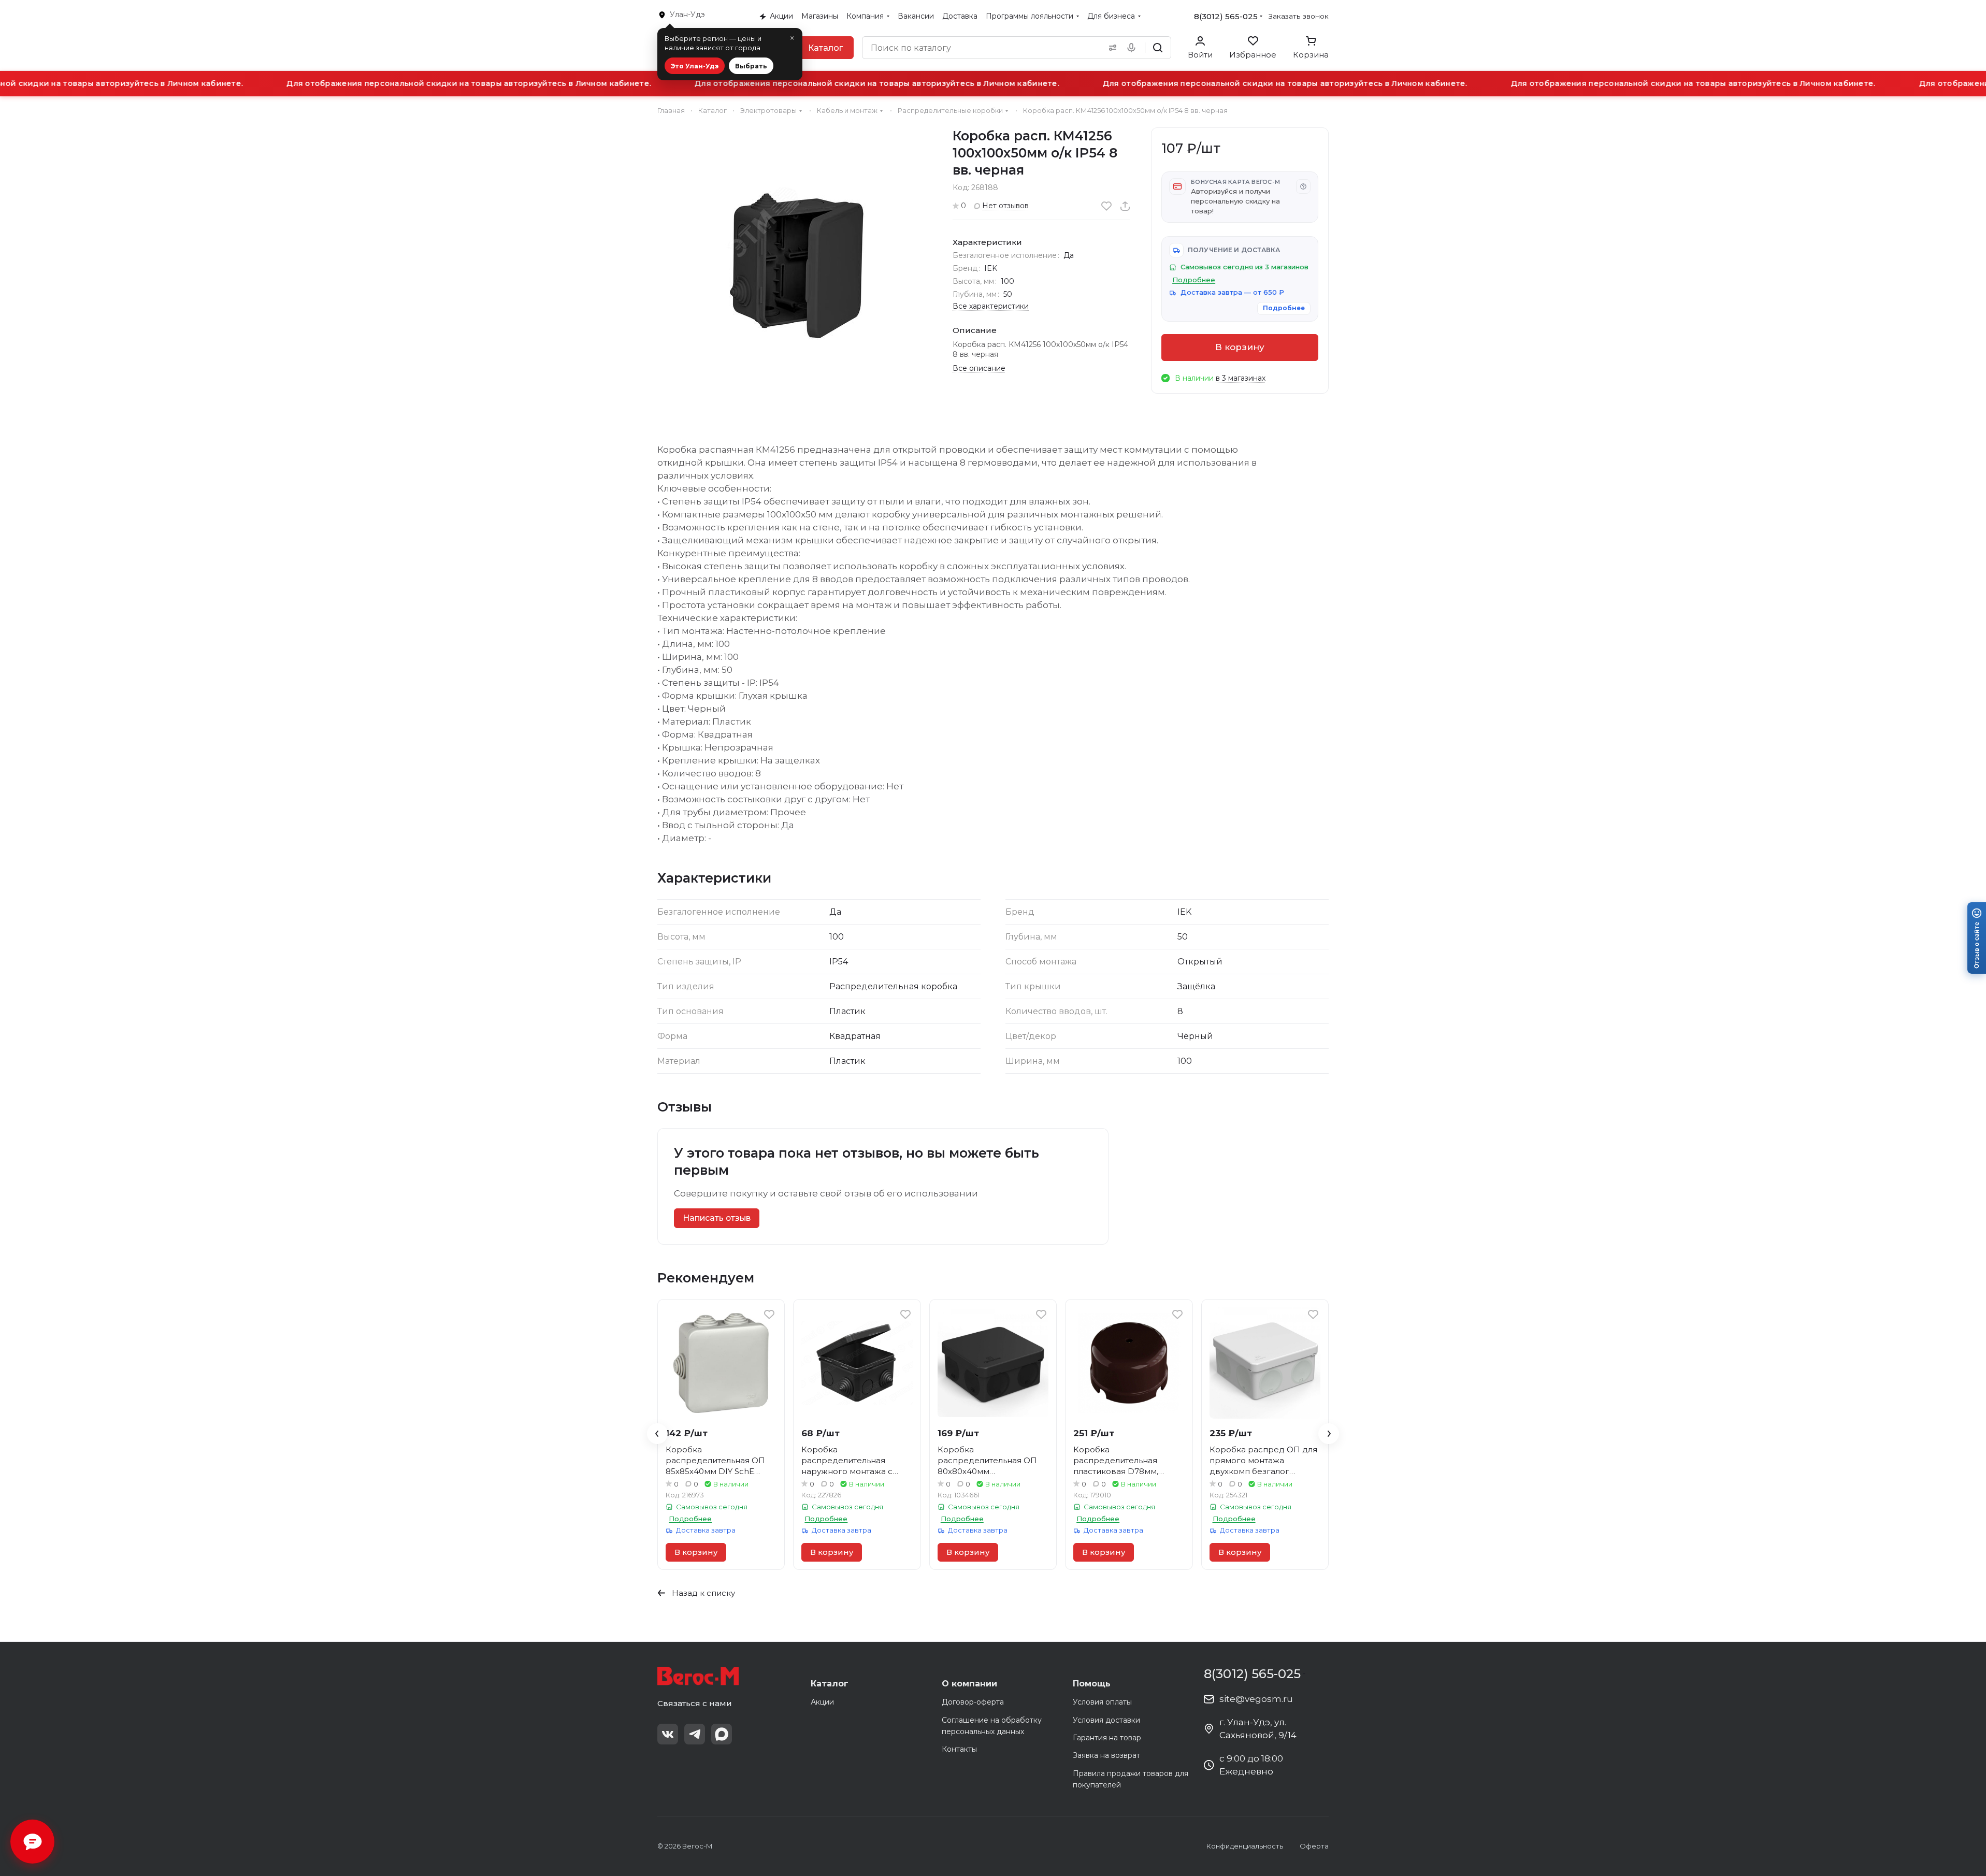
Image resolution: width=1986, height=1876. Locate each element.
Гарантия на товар (1107, 1738)
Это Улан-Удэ (695, 66)
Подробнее (1284, 308)
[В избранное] (1106, 206)
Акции (822, 1702)
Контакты (959, 1749)
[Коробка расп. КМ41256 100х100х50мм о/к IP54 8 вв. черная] (795, 265)
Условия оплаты (1102, 1702)
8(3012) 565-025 (1226, 16)
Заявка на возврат (1106, 1755)
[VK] (668, 1734)
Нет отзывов (1005, 206)
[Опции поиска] (1111, 48)
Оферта (1314, 1846)
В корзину (1240, 347)
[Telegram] (695, 1734)
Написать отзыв (717, 1218)
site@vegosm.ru (1256, 1699)
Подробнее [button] (1194, 280)
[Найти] (1158, 48)
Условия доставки (1106, 1720)
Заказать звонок (1299, 16)
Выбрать (751, 66)
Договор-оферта (973, 1702)
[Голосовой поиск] (1133, 48)
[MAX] (722, 1734)
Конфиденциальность (1245, 1846)
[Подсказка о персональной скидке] (1303, 186)
